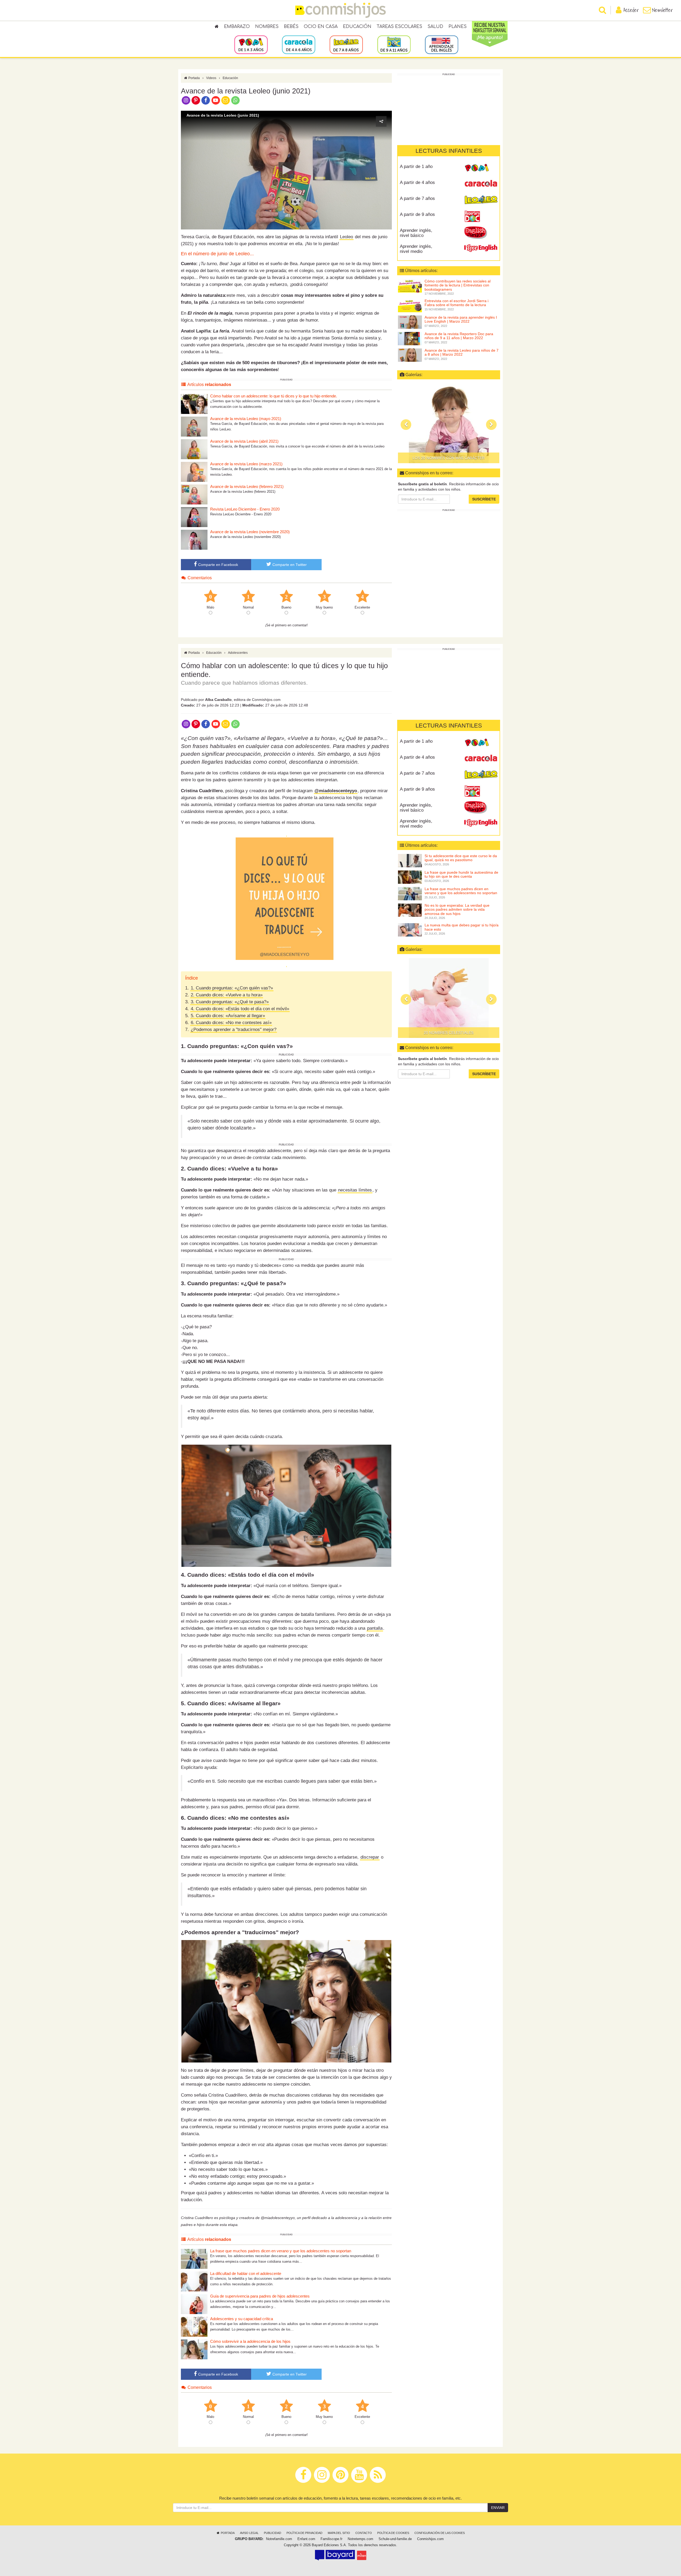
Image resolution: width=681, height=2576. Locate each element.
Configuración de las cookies (440, 2533)
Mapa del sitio (339, 2533)
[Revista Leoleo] (481, 200)
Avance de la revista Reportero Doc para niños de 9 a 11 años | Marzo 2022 (459, 336)
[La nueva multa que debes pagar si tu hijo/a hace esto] (410, 930)
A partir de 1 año (416, 167)
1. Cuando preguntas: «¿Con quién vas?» (232, 988)
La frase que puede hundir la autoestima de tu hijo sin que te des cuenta (461, 874)
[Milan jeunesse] (362, 2555)
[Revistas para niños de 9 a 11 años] (394, 44)
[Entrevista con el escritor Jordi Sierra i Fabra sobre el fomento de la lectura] (410, 305)
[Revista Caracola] (481, 184)
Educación (357, 27)
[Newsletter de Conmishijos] (225, 100)
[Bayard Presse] (335, 2555)
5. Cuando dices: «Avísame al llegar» (228, 1016)
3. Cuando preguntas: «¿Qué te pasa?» (230, 1002)
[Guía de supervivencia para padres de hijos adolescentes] (194, 2304)
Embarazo (237, 27)
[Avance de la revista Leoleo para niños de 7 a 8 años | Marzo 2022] (410, 355)
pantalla (375, 1628)
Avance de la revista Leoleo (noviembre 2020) (250, 532)
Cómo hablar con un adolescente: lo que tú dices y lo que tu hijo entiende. (274, 396)
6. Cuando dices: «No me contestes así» (231, 1023)
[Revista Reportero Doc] (481, 216)
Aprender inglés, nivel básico (416, 233)
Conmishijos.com (430, 2539)
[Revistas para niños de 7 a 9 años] (346, 44)
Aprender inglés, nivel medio (416, 249)
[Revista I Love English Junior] (481, 232)
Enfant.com (306, 2539)
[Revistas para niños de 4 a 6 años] (299, 44)
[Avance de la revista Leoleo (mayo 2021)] (194, 426)
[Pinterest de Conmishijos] (196, 100)
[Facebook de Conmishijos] (206, 100)
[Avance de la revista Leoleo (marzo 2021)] (194, 472)
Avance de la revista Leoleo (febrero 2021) (247, 486)
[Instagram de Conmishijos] (186, 100)
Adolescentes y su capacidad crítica (242, 2319)
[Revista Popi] (481, 169)
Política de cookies (393, 2533)
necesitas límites (355, 1190)
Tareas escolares (399, 27)
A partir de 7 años (417, 198)
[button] (286, 170)
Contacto (364, 2533)
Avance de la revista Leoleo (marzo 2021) (246, 464)
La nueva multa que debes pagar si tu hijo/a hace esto (462, 927)
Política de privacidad (304, 2533)
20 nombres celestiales (449, 1033)
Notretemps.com (360, 2539)
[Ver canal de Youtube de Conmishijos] (216, 100)
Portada (194, 78)
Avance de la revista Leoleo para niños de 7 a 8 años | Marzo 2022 (462, 352)
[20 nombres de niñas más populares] (449, 423)
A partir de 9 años (417, 214)
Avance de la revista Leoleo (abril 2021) (244, 441)
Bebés (291, 27)
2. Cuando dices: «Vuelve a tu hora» (227, 995)
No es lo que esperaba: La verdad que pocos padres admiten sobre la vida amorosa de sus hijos (457, 909)
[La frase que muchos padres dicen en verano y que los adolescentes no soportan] (194, 2259)
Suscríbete (484, 499)
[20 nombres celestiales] (449, 998)
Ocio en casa (321, 27)
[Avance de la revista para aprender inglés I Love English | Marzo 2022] (410, 322)
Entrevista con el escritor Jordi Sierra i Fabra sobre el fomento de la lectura (456, 303)
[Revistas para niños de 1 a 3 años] (251, 44)
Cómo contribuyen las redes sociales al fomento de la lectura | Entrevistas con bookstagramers (458, 285)
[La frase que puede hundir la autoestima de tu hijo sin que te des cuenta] (410, 877)
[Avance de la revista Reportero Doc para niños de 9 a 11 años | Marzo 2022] (410, 338)
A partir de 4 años (417, 182)
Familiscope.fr (331, 2539)
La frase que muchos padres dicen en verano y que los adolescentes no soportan (281, 2251)
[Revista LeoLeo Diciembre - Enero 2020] (194, 517)
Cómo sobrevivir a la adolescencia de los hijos (250, 2341)
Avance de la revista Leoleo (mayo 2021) (246, 419)
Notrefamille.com (279, 2539)
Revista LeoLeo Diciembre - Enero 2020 (245, 509)
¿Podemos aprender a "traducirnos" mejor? (234, 1030)
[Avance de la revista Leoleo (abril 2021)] (194, 449)
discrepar (370, 1857)
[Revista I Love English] (481, 248)
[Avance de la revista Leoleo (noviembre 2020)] (194, 539)
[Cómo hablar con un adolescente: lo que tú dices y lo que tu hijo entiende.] (194, 404)
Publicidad (273, 2533)
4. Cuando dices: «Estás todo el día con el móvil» (240, 1009)
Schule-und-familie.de (395, 2539)
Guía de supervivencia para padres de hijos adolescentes (260, 2296)
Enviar (498, 2508)
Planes (458, 27)
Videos (211, 78)
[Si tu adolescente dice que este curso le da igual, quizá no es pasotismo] (410, 860)
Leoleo (346, 237)
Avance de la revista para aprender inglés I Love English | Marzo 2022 (461, 319)
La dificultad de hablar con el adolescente (246, 2273)
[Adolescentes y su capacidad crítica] (194, 2326)
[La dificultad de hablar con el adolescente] (194, 2281)
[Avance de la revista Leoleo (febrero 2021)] (194, 494)
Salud (435, 27)
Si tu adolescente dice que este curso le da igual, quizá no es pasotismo (461, 858)
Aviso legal (249, 2533)
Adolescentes (238, 653)
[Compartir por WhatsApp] (236, 100)
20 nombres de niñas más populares (449, 458)
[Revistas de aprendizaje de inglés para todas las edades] (441, 44)
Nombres (267, 27)
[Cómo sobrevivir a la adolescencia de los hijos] (194, 2349)
